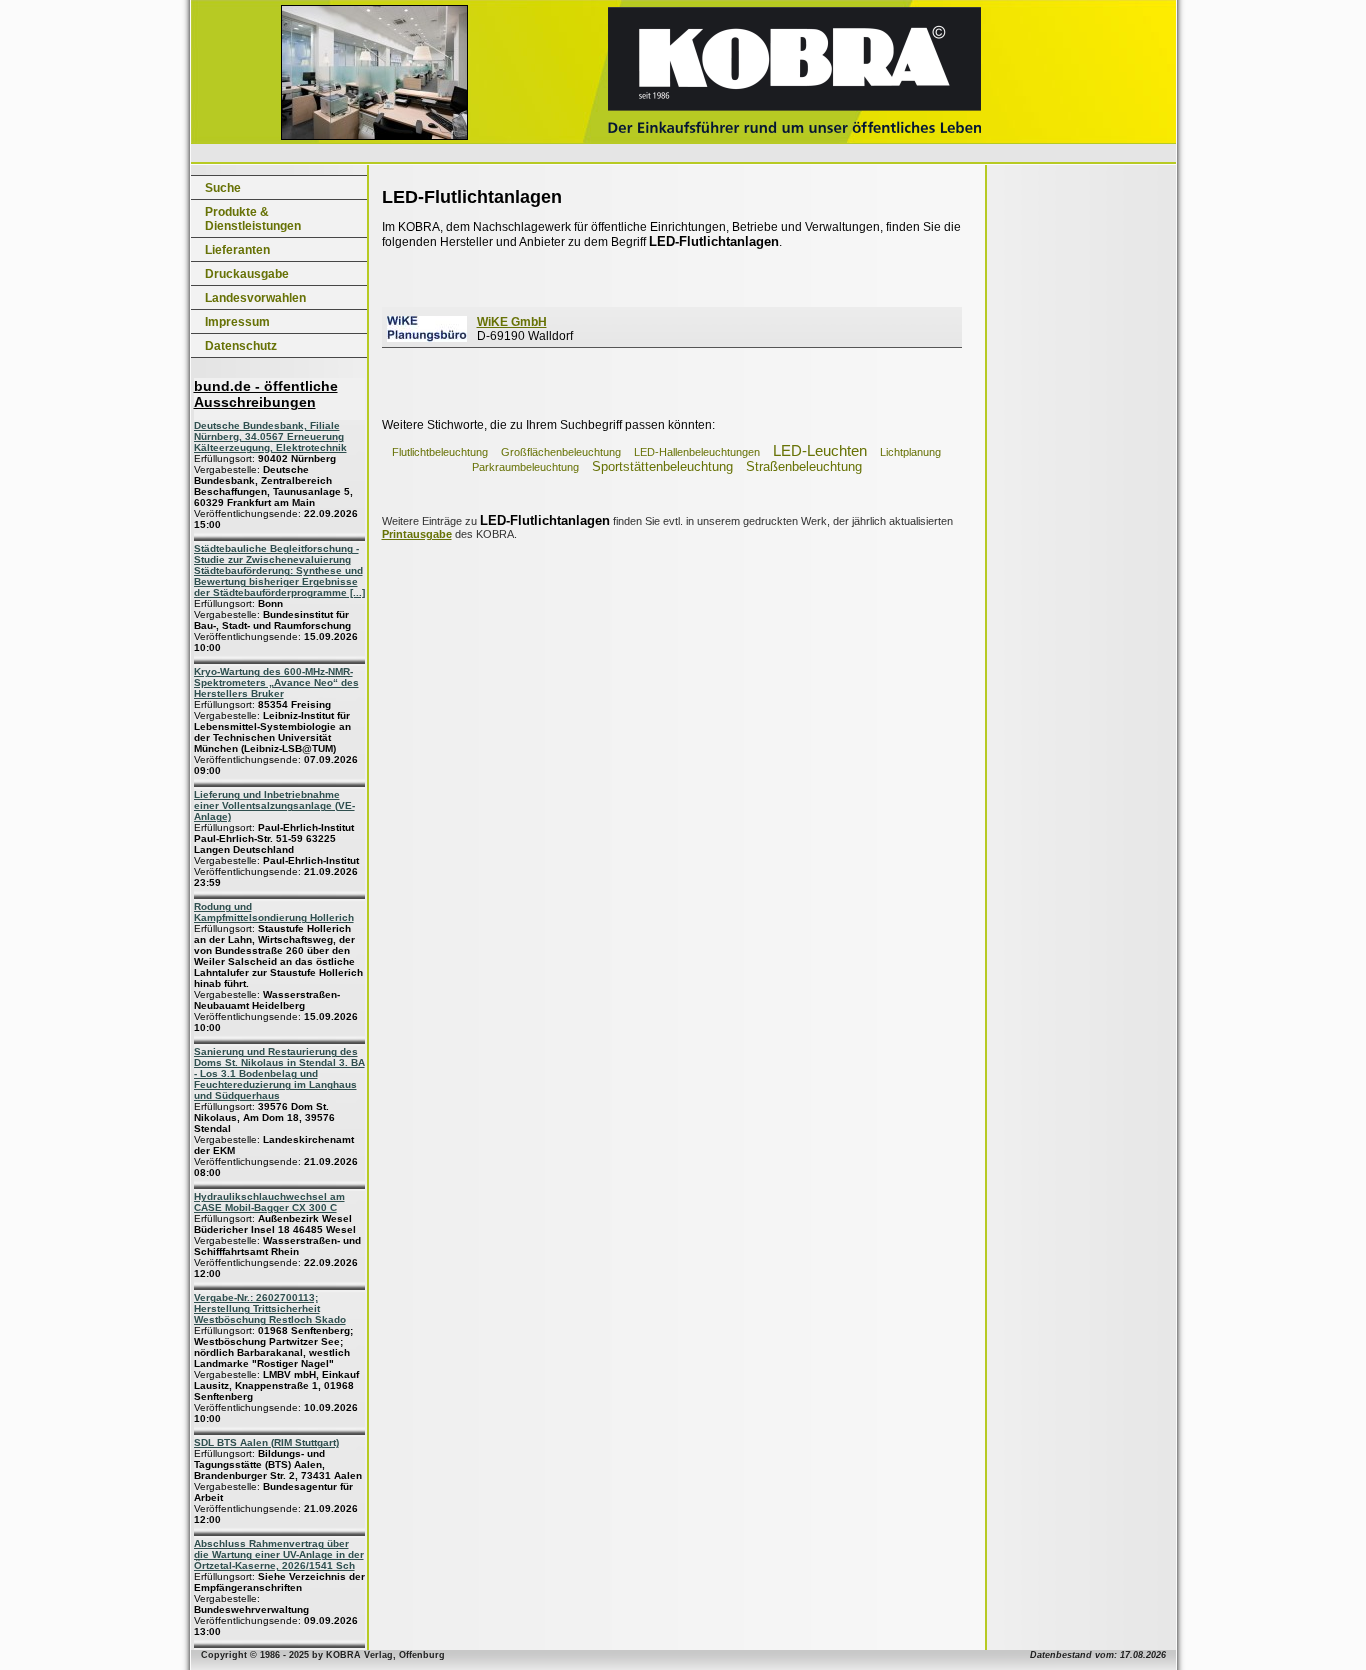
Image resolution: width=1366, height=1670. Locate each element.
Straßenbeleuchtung (804, 466)
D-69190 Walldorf (525, 329)
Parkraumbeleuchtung (525, 467)
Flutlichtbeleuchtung (440, 452)
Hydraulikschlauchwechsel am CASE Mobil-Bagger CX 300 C (269, 1202)
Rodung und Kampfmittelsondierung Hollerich (274, 912)
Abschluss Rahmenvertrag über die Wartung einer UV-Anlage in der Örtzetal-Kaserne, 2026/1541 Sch (279, 1554)
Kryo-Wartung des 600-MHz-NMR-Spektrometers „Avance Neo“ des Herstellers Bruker (276, 682)
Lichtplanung (910, 452)
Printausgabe (417, 534)
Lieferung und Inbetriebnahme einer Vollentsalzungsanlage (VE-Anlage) (274, 805)
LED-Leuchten (820, 450)
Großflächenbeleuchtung (561, 452)
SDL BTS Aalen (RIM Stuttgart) (266, 1442)
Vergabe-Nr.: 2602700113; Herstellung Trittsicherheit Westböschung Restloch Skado (270, 1308)
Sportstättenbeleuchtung (662, 466)
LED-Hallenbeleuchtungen (697, 452)
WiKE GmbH (512, 322)
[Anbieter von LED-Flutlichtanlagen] (427, 338)
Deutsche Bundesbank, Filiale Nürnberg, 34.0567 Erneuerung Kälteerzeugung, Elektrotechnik (270, 436)
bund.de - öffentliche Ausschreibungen (266, 394)
